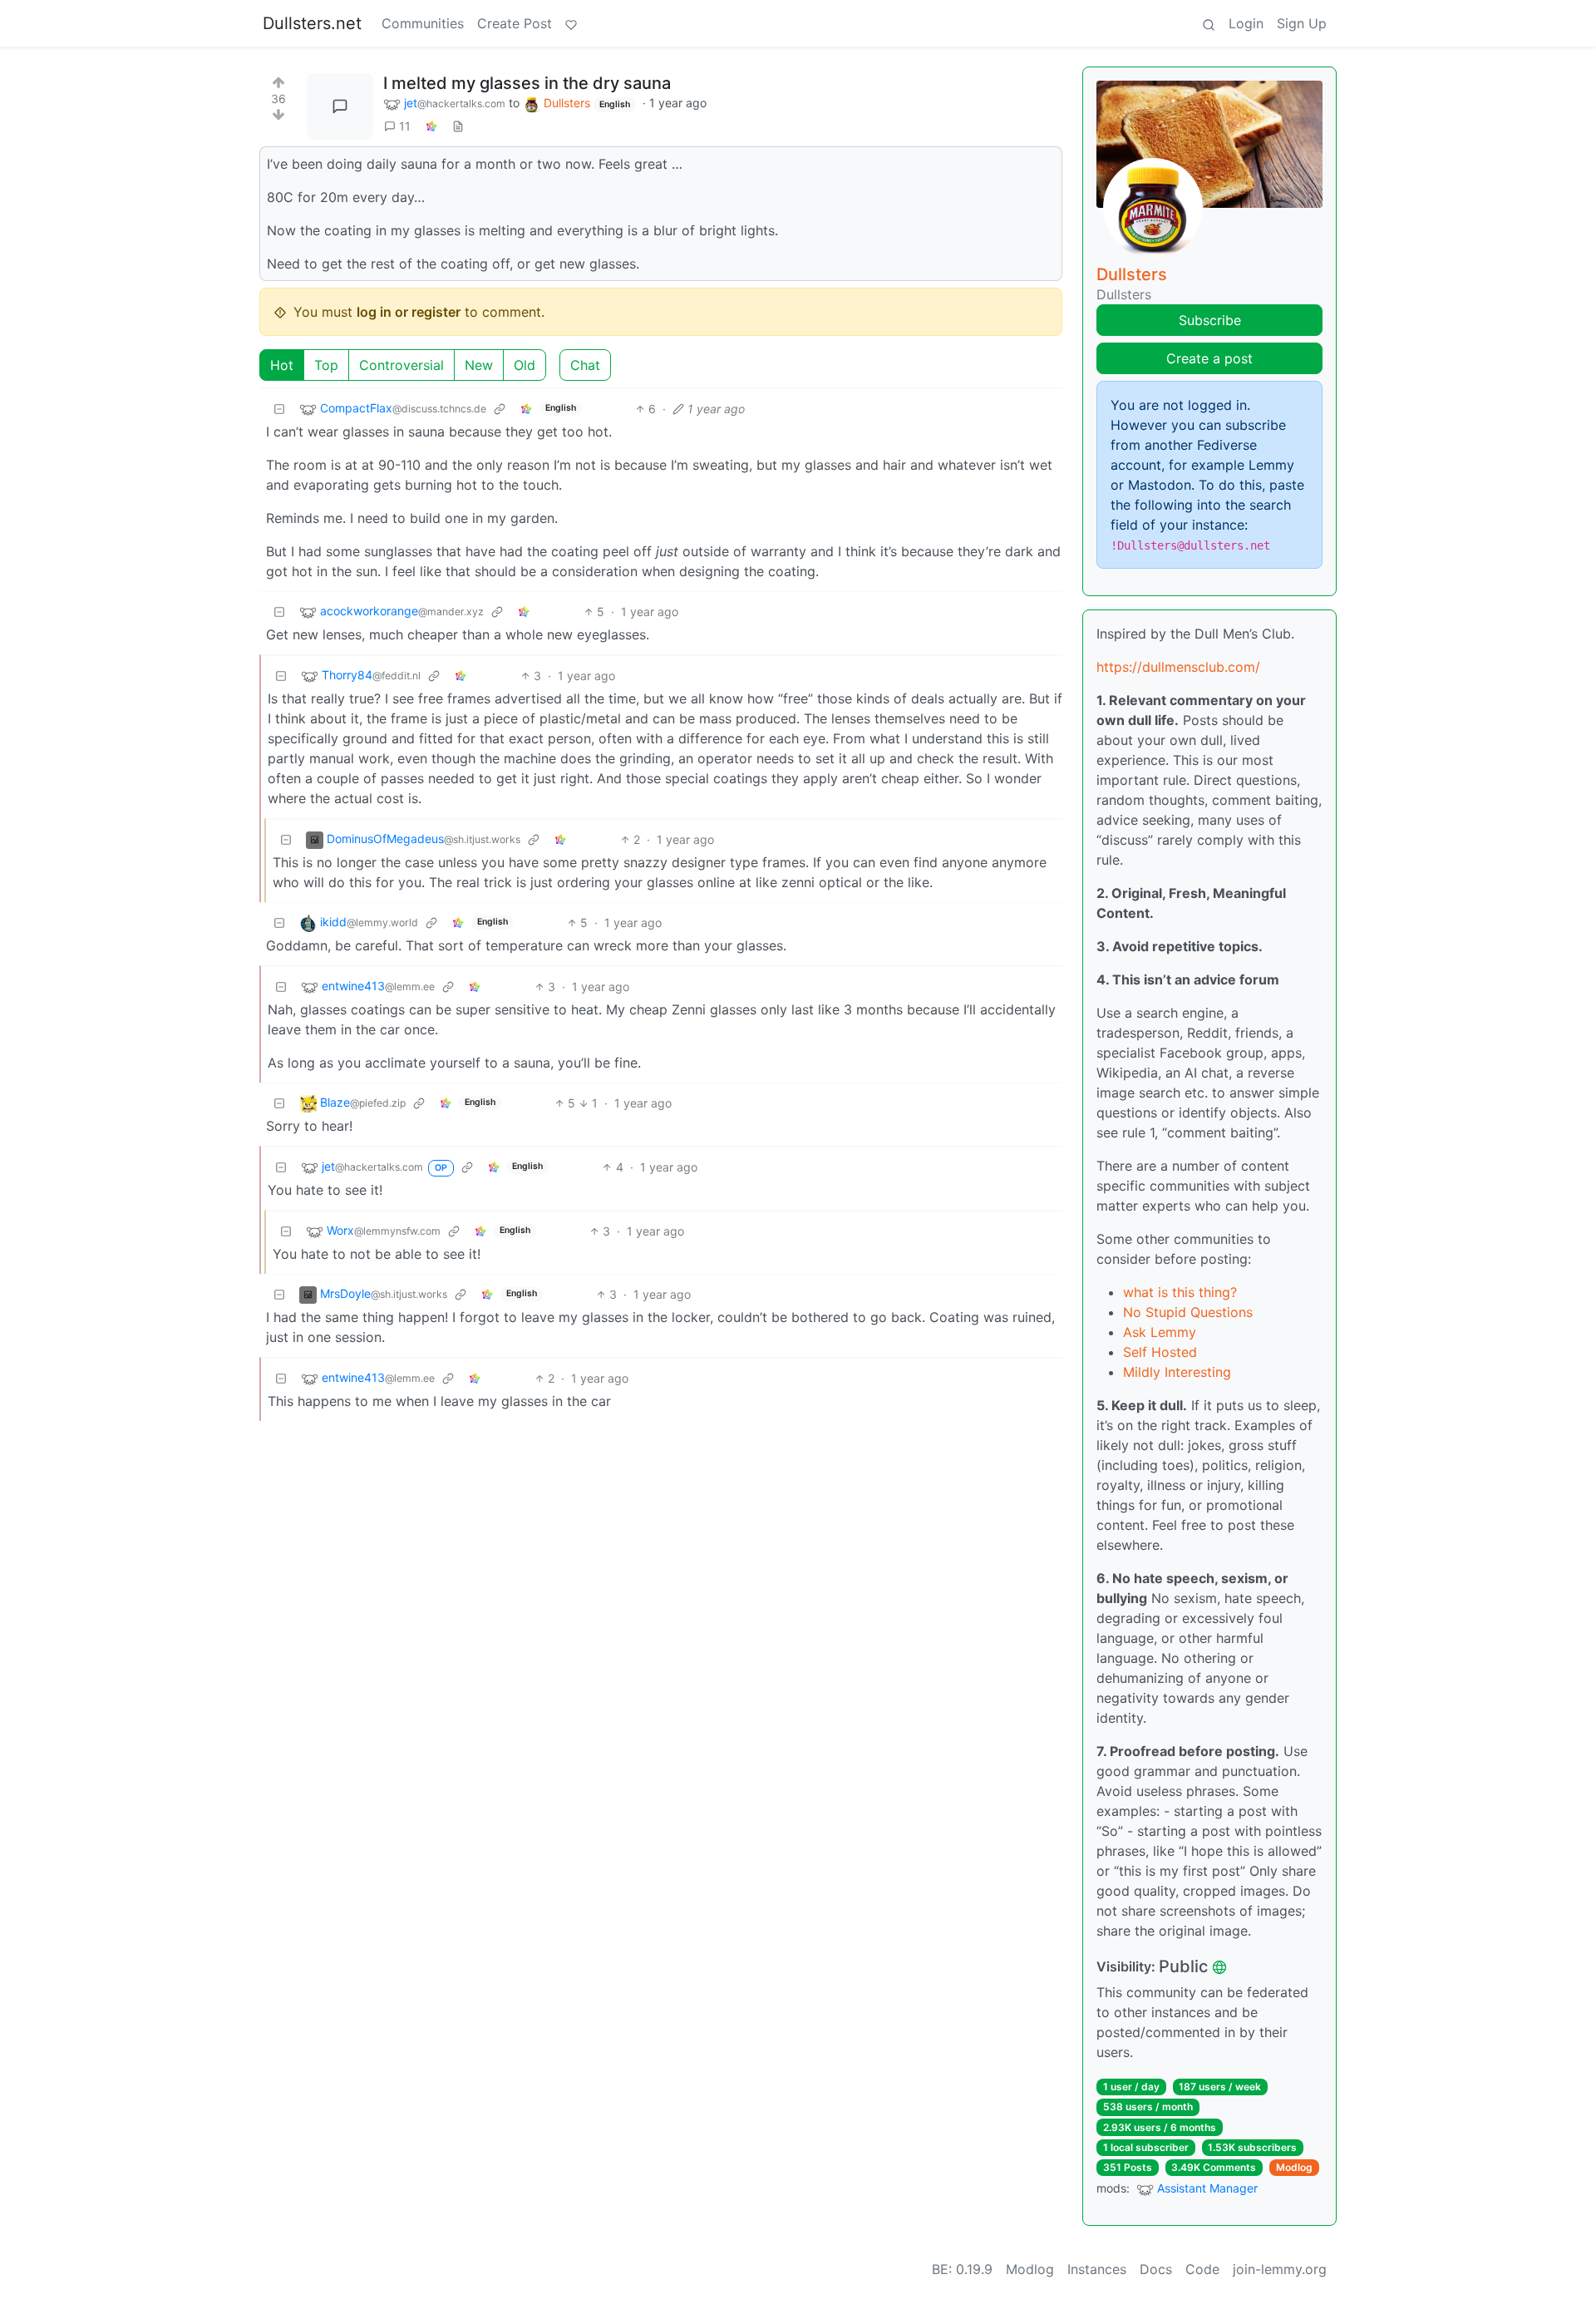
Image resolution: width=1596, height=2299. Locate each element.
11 (405, 126)
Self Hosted (1160, 1352)
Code (1202, 2269)
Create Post (515, 23)
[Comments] (340, 106)
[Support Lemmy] (571, 23)
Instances (1097, 2269)
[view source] (458, 126)
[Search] (1209, 23)
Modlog (1294, 2167)
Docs (1156, 2269)
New (479, 365)
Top (326, 365)
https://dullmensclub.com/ (1178, 667)
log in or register (409, 312)
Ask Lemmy (1160, 1332)
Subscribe (1210, 320)
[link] (431, 126)
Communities (423, 23)
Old (525, 365)
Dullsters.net (312, 23)
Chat (585, 365)
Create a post (1209, 358)
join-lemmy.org (1280, 2269)
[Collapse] (279, 409)
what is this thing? (1180, 1292)
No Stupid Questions (1188, 1312)
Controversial (401, 365)
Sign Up (1302, 23)
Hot (282, 365)
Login (1246, 23)
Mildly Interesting (1177, 1372)
